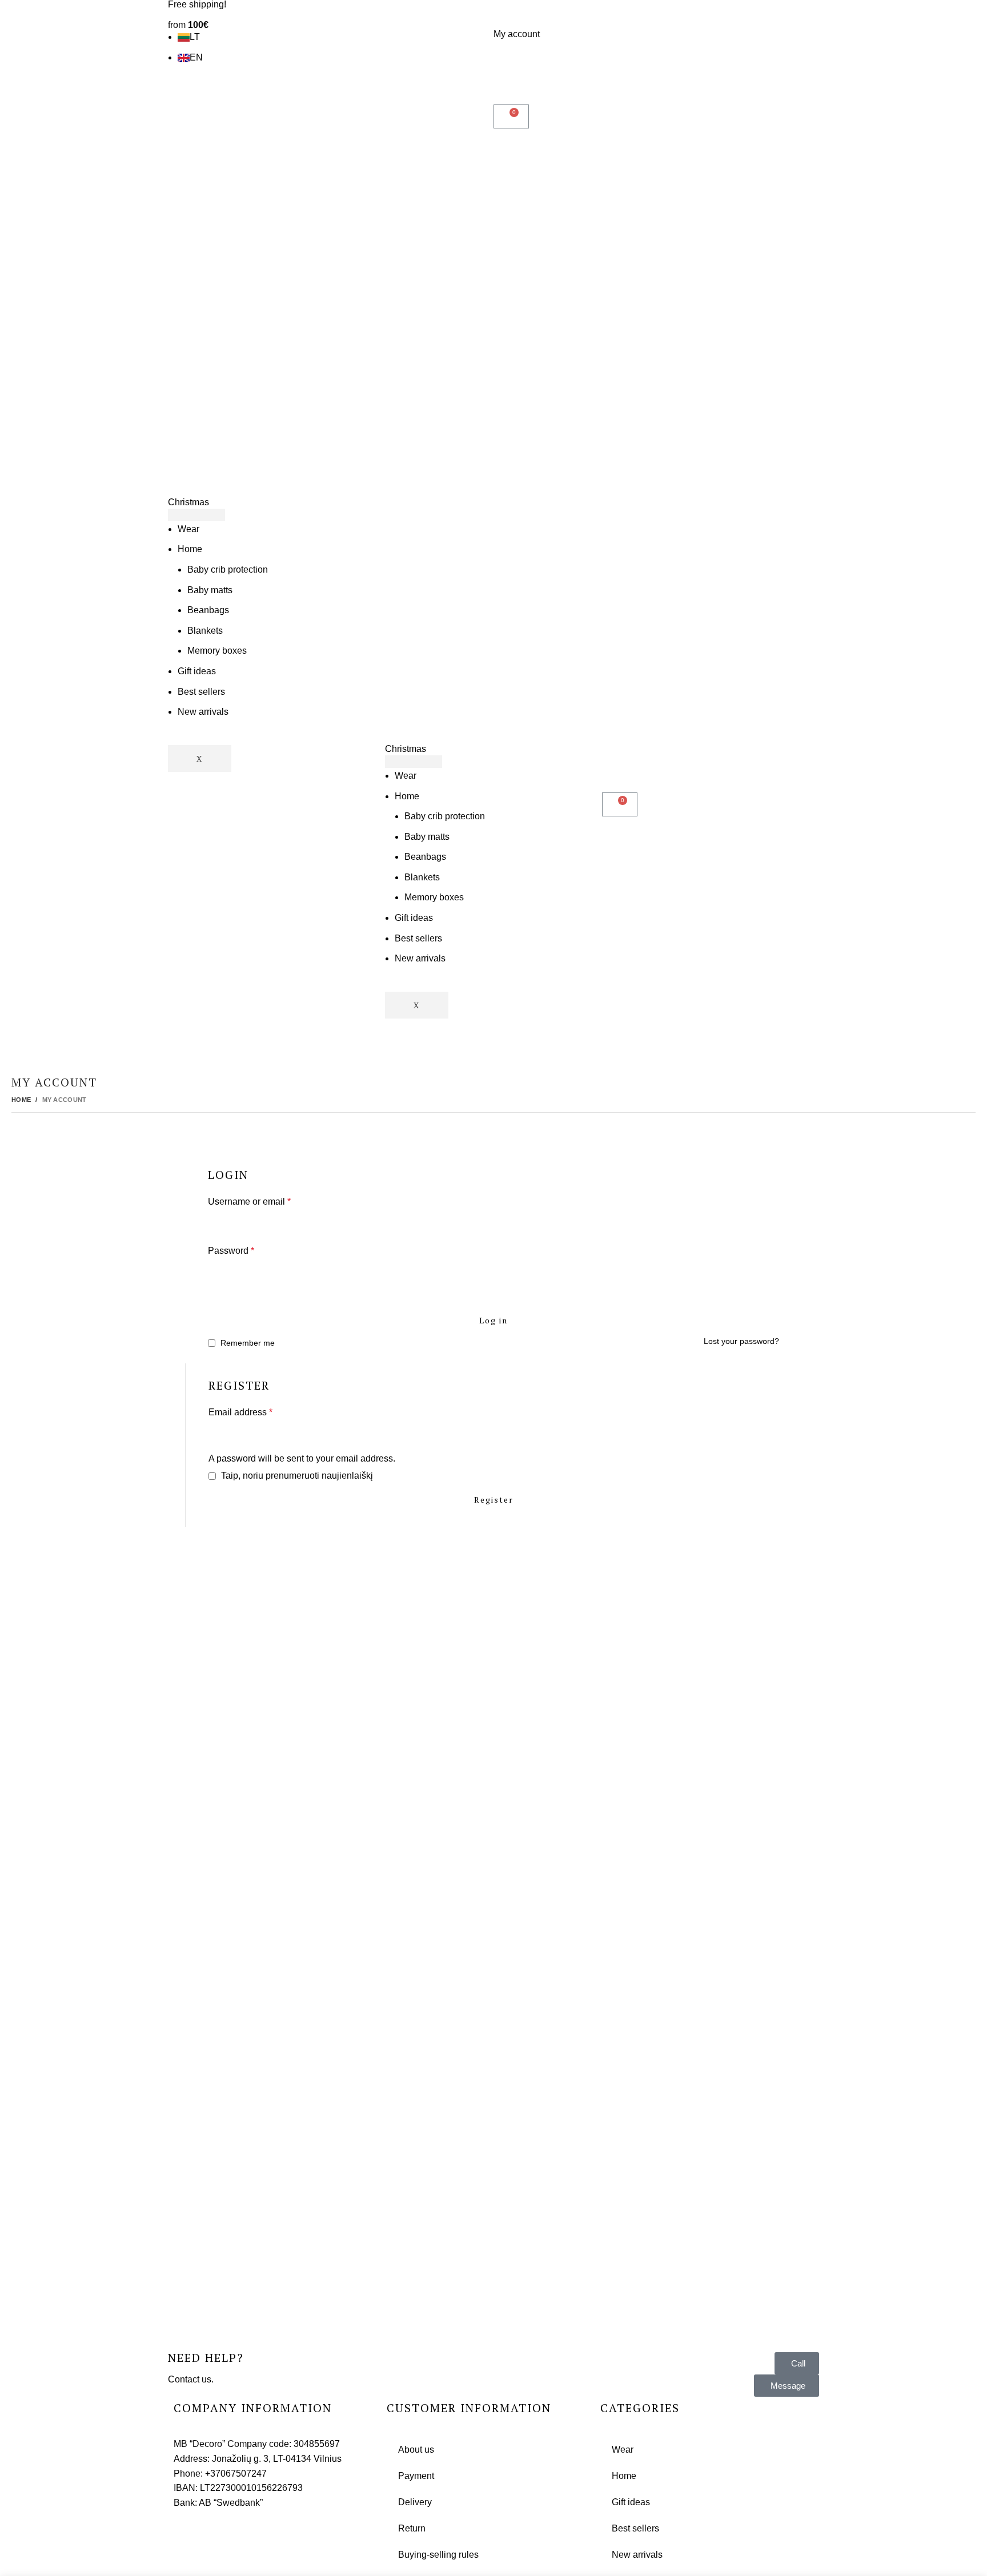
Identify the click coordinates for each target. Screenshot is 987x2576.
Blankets (205, 631)
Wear (188, 529)
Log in (493, 1320)
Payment (416, 2476)
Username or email (249, 1202)
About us (416, 2450)
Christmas (188, 502)
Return (412, 2528)
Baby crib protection (228, 569)
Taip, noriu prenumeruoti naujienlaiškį (296, 1476)
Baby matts (210, 590)
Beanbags (208, 610)
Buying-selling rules (438, 2555)
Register (494, 1500)
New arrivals (203, 712)
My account (517, 34)
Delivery (415, 2502)
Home (190, 549)
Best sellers (201, 692)
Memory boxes (217, 651)
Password (231, 1251)
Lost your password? (741, 1341)
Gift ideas (197, 671)
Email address (240, 1412)
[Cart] (511, 116)
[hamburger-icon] (196, 515)
